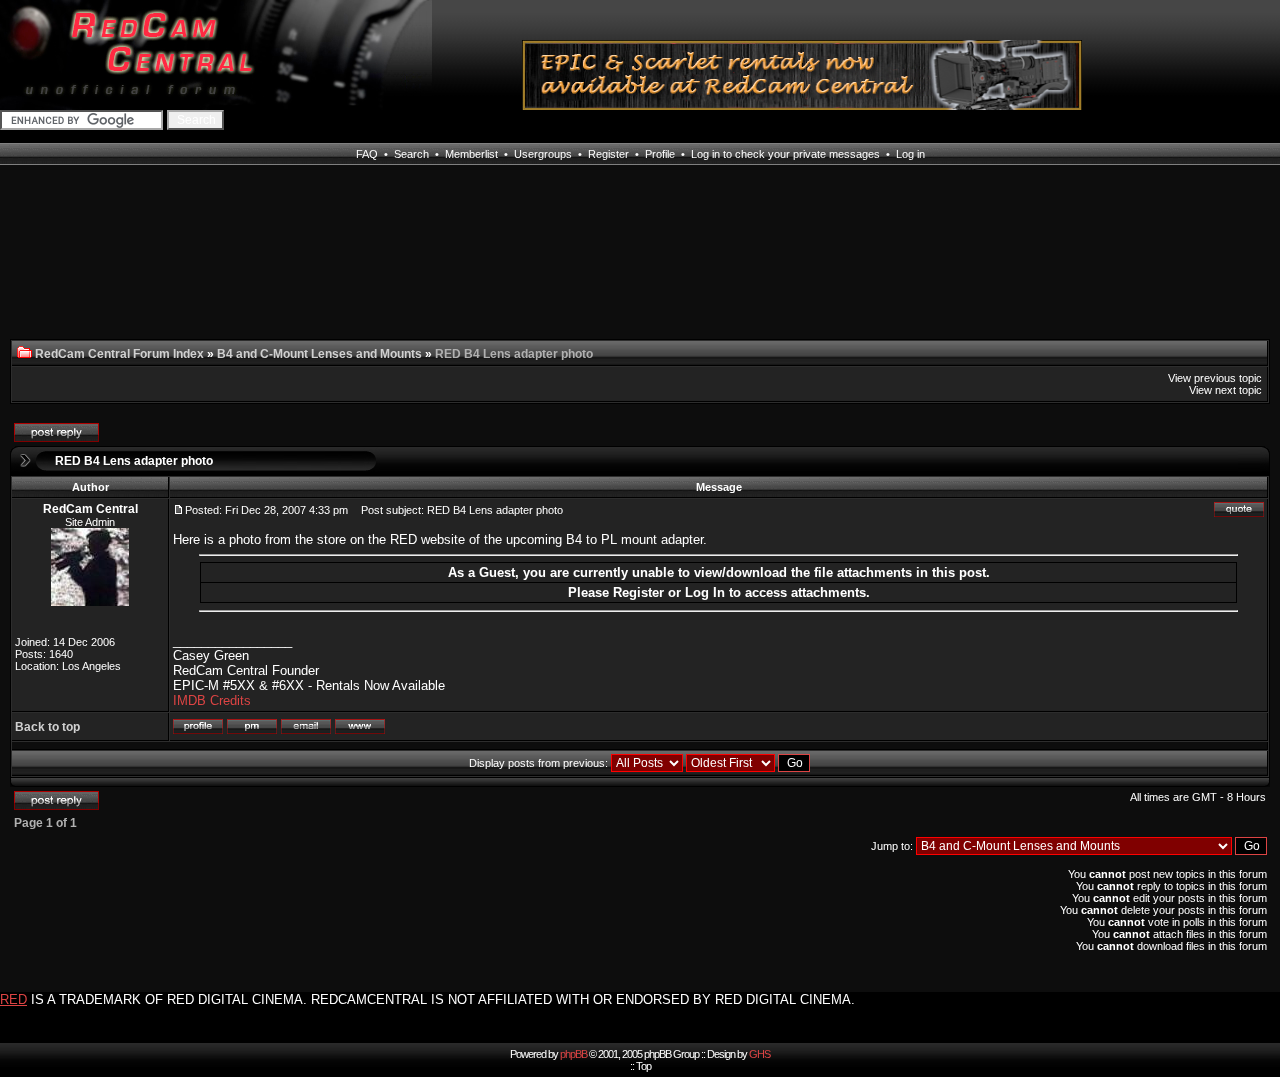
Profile (660, 154)
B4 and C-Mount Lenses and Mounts (319, 354)
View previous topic (1215, 378)
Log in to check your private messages (785, 154)
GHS (759, 1054)
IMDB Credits (212, 700)
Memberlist (471, 154)
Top (643, 1066)
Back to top (47, 727)
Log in (910, 154)
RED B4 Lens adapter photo (134, 461)
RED (13, 999)
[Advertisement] (138, 264)
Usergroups (543, 154)
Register (608, 154)
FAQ (367, 154)
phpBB (573, 1054)
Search (411, 154)
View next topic (1225, 390)
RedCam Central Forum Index (119, 354)
